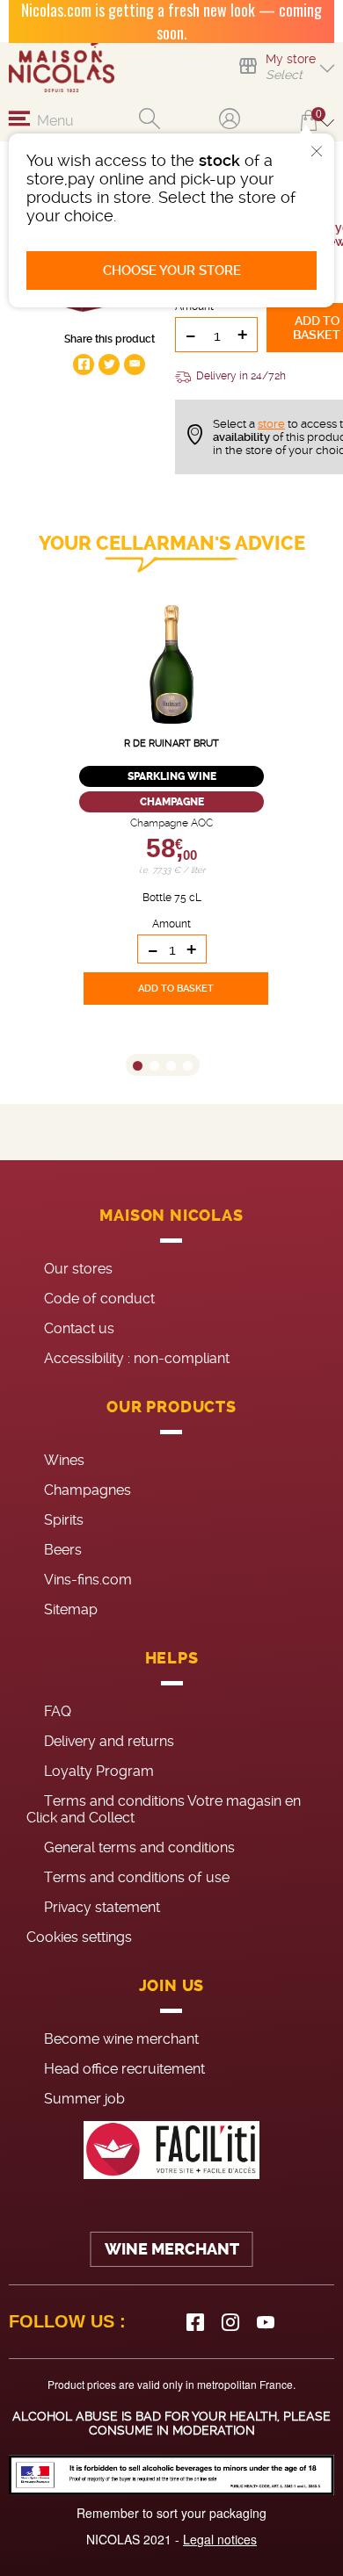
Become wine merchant (121, 2039)
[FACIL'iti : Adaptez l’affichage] (171, 2150)
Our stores (78, 1269)
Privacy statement (102, 1907)
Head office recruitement (124, 2069)
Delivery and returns (109, 1741)
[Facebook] (195, 2322)
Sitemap (71, 1609)
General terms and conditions (139, 1847)
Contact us (79, 1328)
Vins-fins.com (88, 1580)
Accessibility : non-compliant (137, 1358)
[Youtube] (266, 2322)
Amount (171, 924)
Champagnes (88, 1490)
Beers (63, 1550)
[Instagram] (230, 2322)
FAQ (58, 1711)
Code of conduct (99, 1299)
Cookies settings (79, 1937)
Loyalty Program (99, 1771)
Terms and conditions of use (137, 1877)
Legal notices (220, 2539)
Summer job (84, 2099)
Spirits (64, 1520)
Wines (64, 1460)
